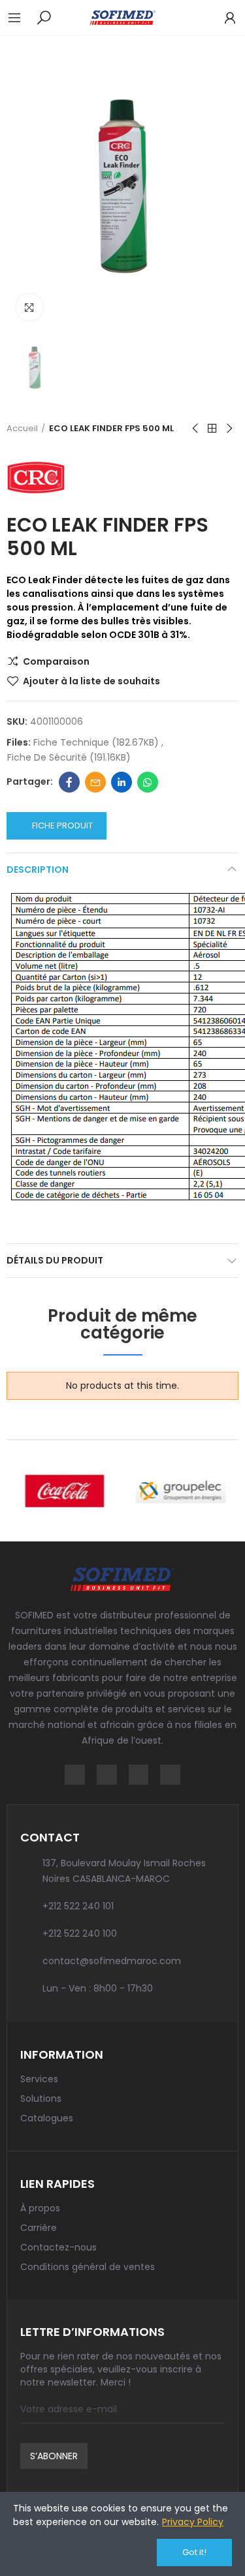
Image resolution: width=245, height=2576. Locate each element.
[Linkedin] (139, 1775)
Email (95, 782)
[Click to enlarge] (29, 307)
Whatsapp (148, 782)
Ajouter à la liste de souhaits (91, 681)
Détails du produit (55, 1260)
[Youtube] (170, 1775)
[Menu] (21, 18)
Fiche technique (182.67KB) (97, 742)
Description (38, 870)
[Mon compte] (223, 18)
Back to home (212, 429)
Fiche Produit (62, 826)
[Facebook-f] (75, 1775)
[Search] (44, 17)
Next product (229, 429)
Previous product (196, 429)
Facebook (69, 782)
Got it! (194, 2552)
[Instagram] (107, 1775)
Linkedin (122, 782)
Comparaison (56, 661)
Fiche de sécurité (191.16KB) (69, 757)
